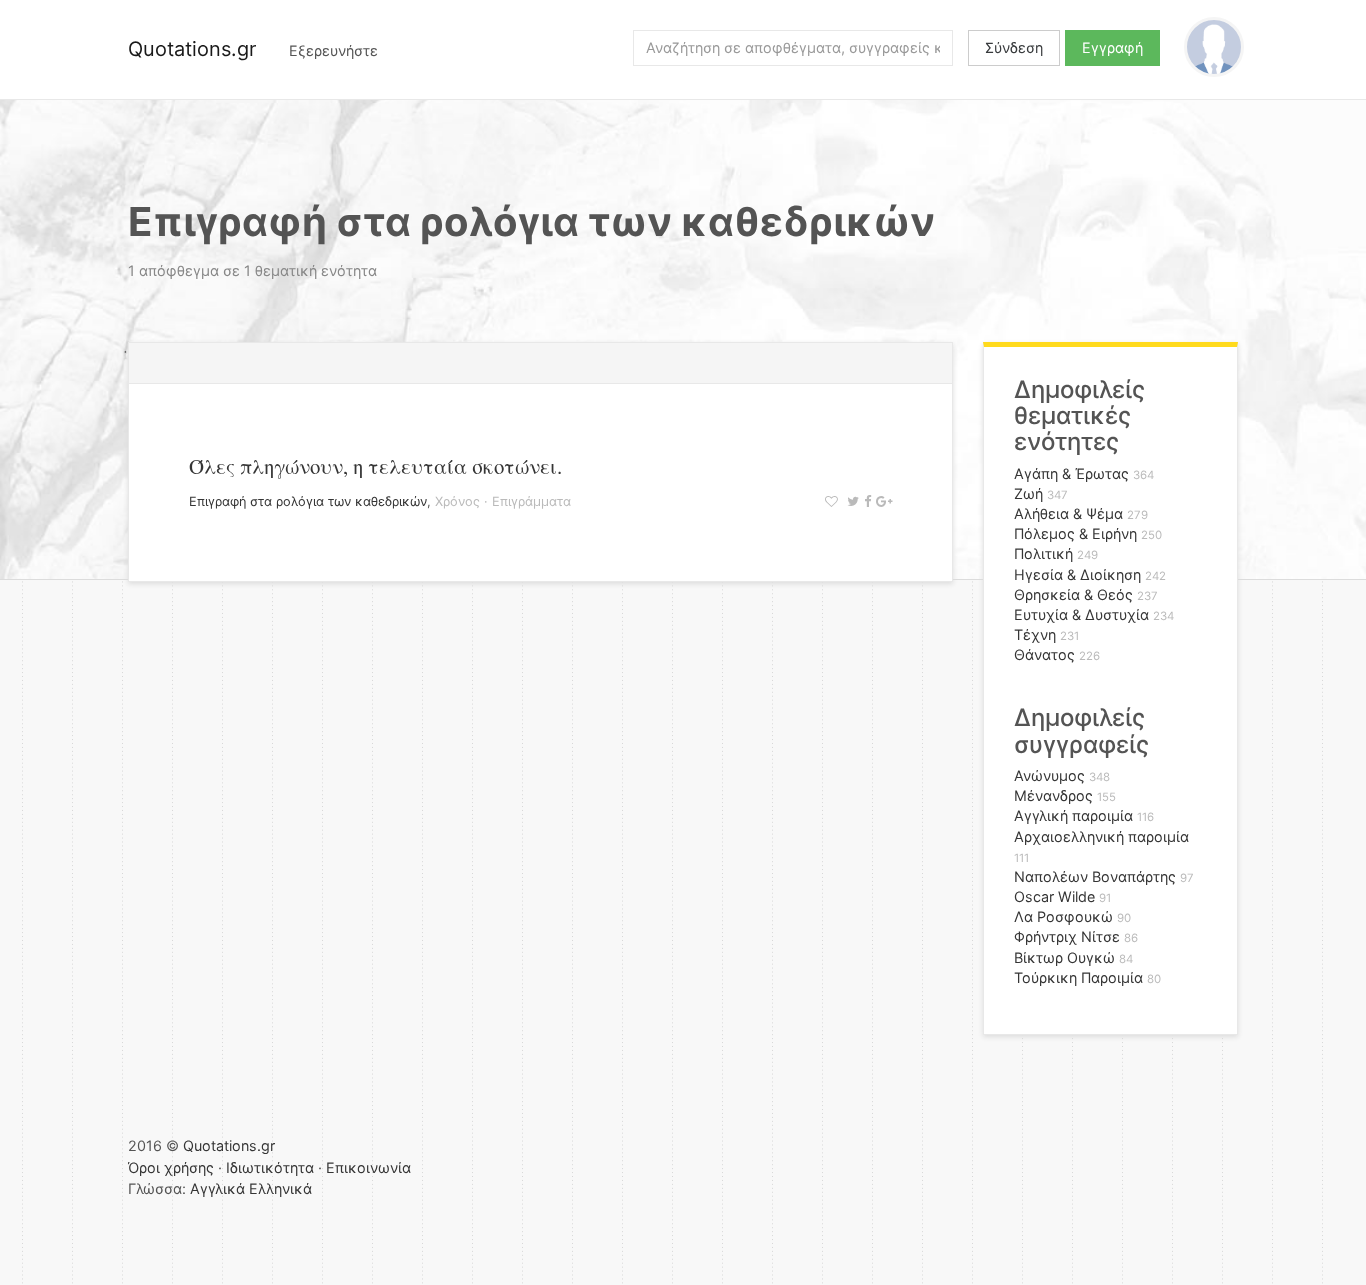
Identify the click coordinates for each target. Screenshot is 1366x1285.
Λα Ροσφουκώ (1063, 916)
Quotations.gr (192, 49)
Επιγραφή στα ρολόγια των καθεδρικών (308, 501)
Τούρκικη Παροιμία (1078, 977)
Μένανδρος (1053, 795)
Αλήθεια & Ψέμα (1068, 513)
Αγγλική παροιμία (1073, 815)
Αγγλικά (217, 1188)
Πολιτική (1043, 553)
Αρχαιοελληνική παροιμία (1101, 836)
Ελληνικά (280, 1188)
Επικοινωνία (368, 1167)
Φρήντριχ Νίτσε (1067, 936)
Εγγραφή (1112, 47)
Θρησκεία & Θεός (1073, 594)
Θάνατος (1044, 654)
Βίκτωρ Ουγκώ (1064, 957)
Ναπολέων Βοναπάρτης (1095, 876)
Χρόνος (457, 501)
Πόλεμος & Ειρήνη (1075, 533)
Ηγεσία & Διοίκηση (1077, 574)
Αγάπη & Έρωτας (1071, 473)
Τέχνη (1035, 634)
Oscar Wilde (1054, 896)
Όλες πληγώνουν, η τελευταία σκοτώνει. (375, 466)
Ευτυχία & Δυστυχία (1081, 614)
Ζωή (1028, 493)
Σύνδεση (1014, 47)
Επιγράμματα (531, 501)
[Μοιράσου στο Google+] (881, 501)
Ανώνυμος (1049, 775)
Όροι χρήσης (171, 1167)
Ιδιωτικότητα (270, 1167)
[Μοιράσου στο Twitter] (850, 501)
